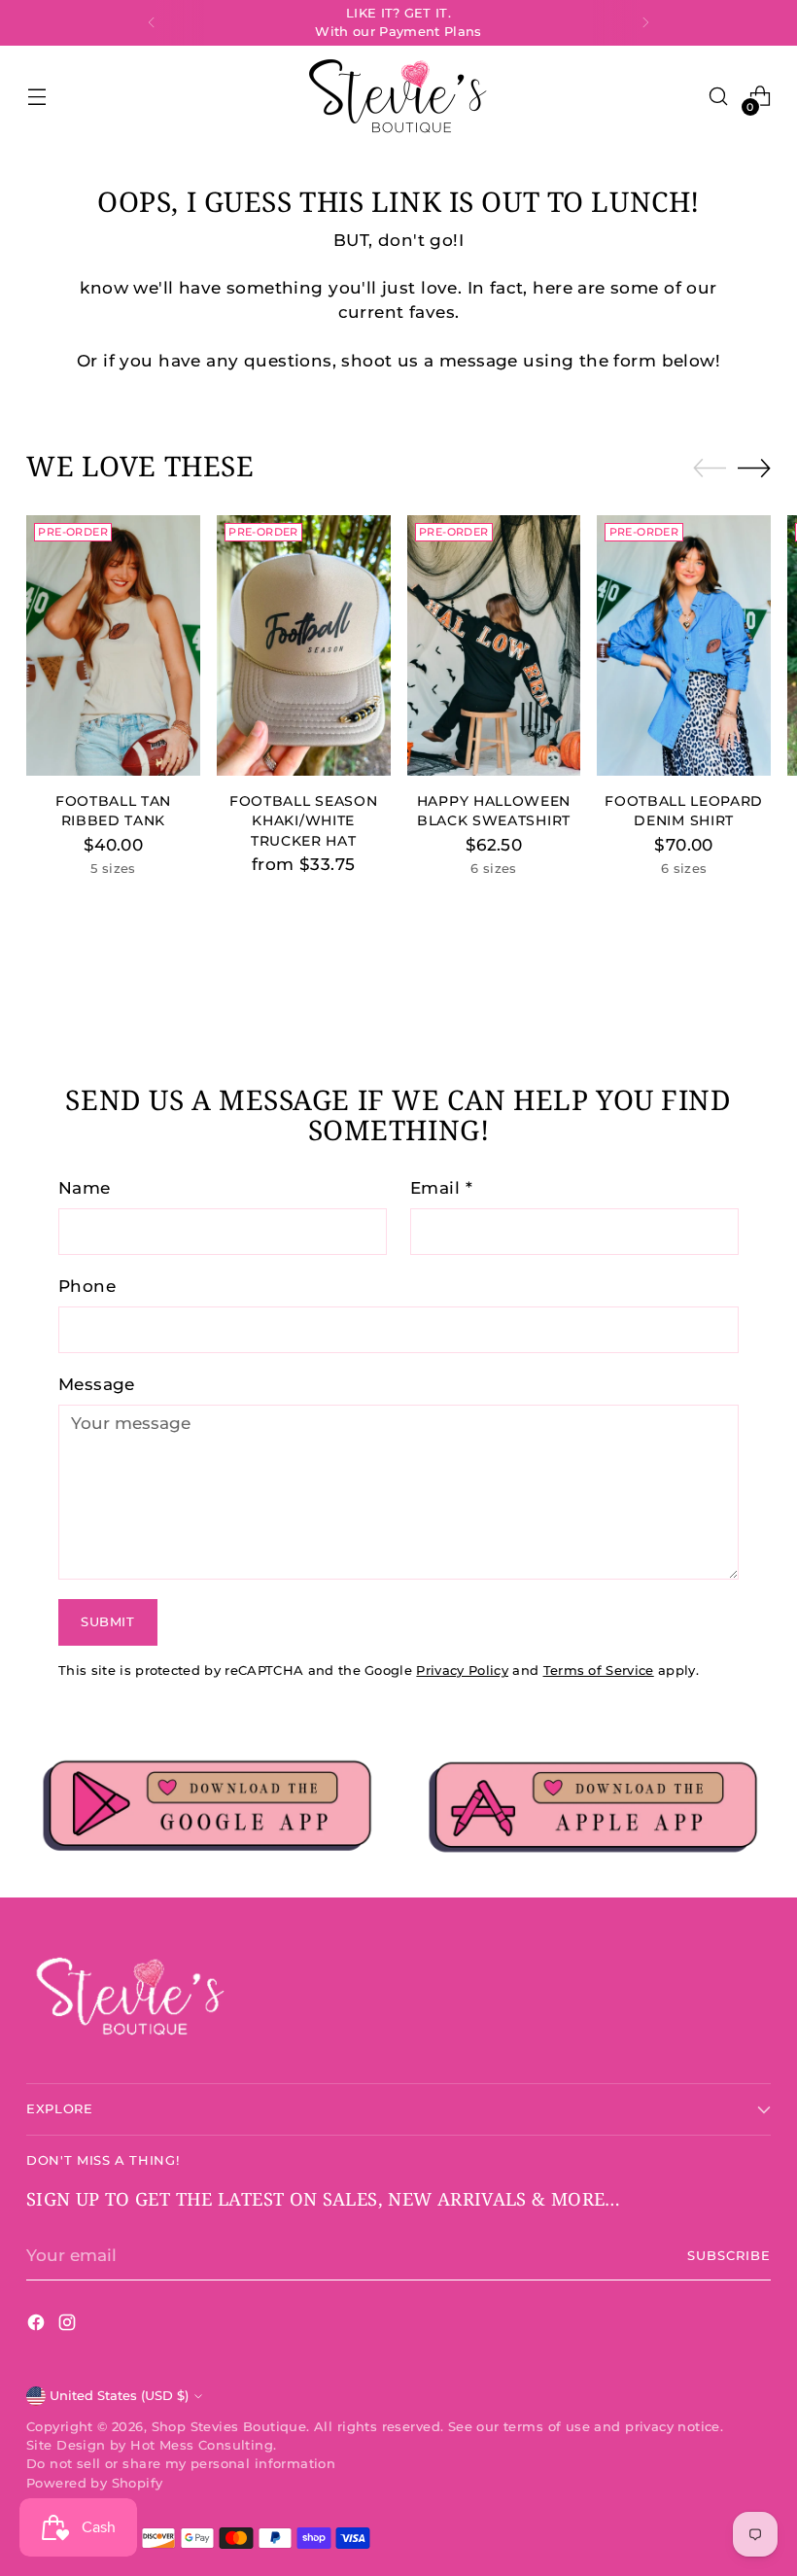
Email (441, 1188)
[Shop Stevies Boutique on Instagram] (69, 2326)
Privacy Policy (462, 1671)
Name (85, 1188)
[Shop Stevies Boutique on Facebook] (38, 2326)
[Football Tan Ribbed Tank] (113, 645)
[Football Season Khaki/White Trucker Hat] (304, 645)
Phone (87, 1286)
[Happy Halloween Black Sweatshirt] (494, 645)
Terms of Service (599, 1671)
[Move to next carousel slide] (754, 468)
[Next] (645, 23)
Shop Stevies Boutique (229, 2427)
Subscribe (729, 2256)
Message (97, 1384)
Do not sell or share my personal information (181, 2464)
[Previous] (152, 23)
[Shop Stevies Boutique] (398, 97)
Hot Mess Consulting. (203, 2445)
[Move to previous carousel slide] (710, 469)
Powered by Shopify (94, 2483)
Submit (108, 1622)
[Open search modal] (719, 97)
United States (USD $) (119, 2396)
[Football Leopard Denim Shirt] (684, 645)
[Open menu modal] (36, 97)
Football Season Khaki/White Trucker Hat (303, 821)
